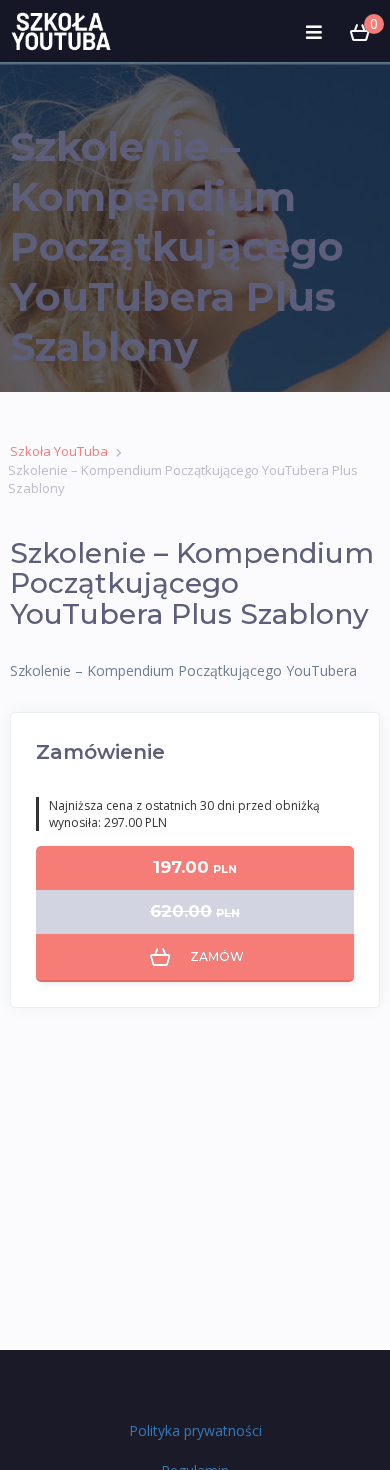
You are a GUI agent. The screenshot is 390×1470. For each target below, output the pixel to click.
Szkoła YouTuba (59, 451)
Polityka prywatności (195, 1430)
